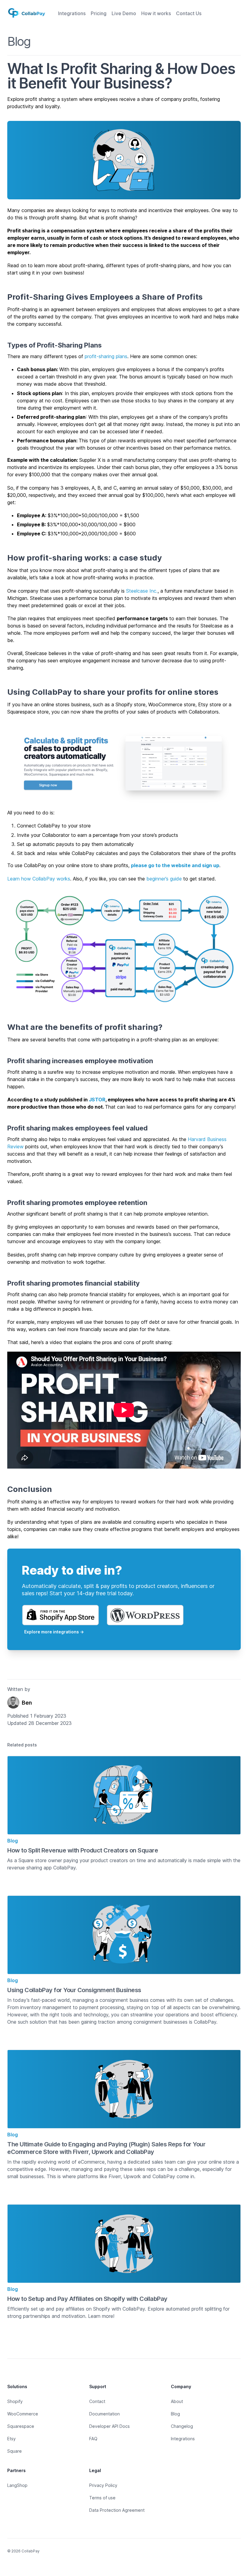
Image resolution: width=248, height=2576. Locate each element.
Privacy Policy (103, 2485)
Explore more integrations (54, 1632)
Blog (19, 41)
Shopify (15, 2401)
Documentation (104, 2414)
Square (15, 2451)
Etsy (11, 2439)
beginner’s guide (164, 879)
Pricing (99, 13)
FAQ (93, 2439)
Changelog (182, 2426)
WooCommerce (23, 2414)
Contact (97, 2401)
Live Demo (124, 13)
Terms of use (102, 2498)
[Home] (27, 13)
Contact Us (189, 13)
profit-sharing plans (106, 356)
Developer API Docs (109, 2426)
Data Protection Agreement (117, 2510)
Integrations (72, 13)
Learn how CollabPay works (39, 879)
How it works (156, 13)
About (177, 2401)
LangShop (17, 2485)
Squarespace (21, 2426)
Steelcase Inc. (142, 591)
